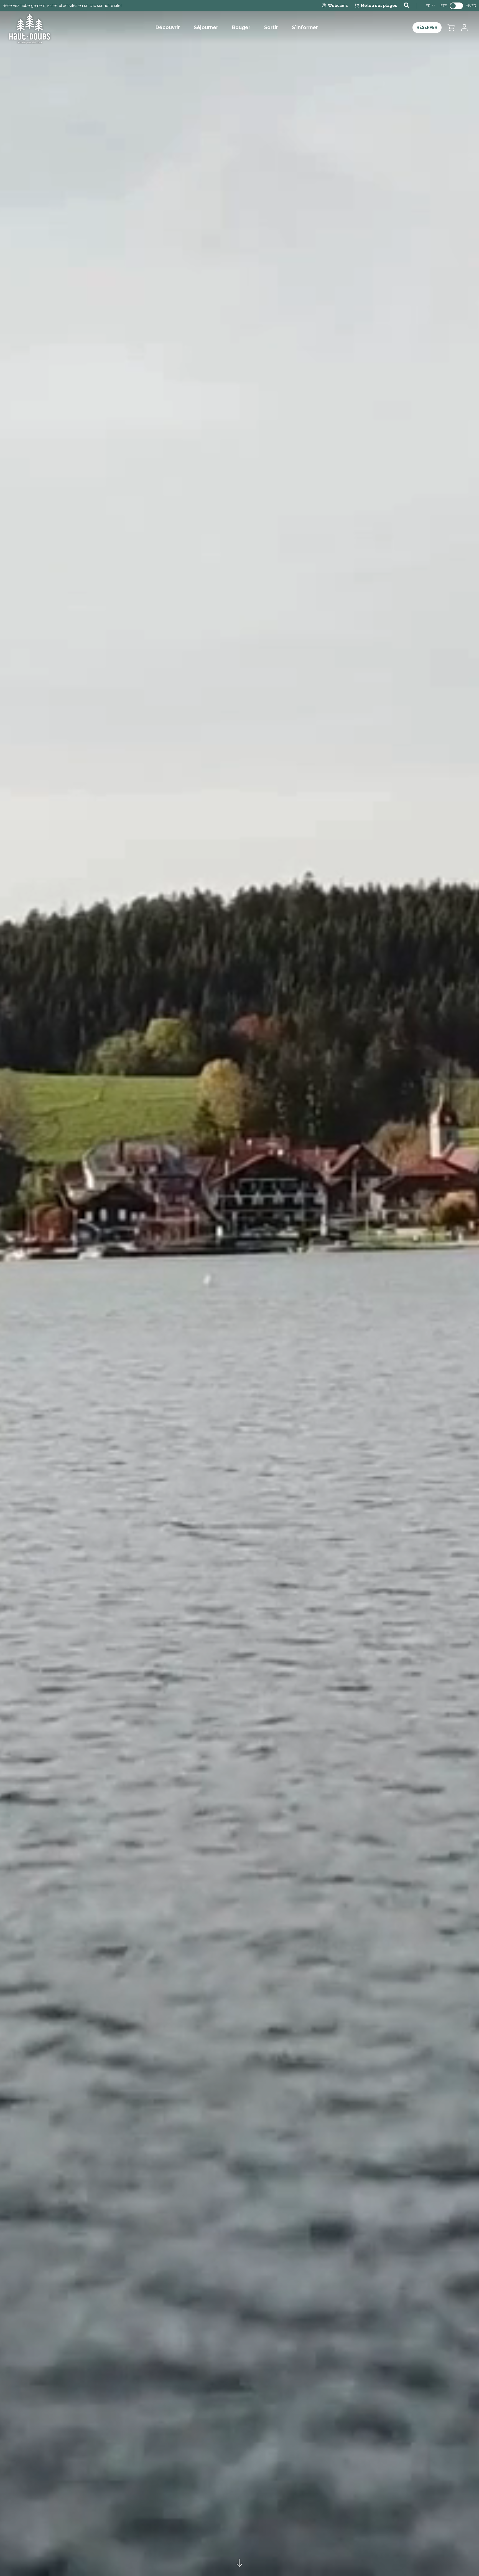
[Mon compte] (464, 28)
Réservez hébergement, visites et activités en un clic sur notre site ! (63, 6)
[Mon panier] (451, 28)
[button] (451, 28)
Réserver (427, 27)
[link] (456, 6)
